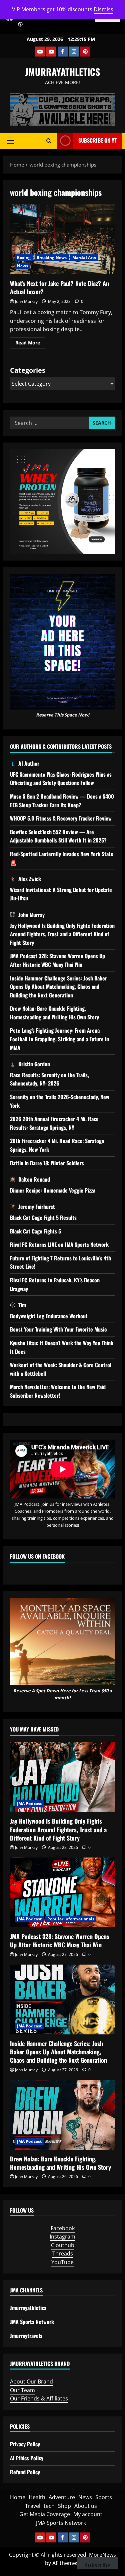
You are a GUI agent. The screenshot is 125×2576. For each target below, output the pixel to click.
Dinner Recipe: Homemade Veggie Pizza (53, 1190)
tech (49, 2506)
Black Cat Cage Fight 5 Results (43, 1218)
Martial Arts (84, 258)
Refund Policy (25, 2472)
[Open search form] (49, 141)
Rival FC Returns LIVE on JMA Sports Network (59, 1244)
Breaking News (52, 258)
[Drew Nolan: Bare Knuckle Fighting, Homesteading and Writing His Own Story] (62, 2115)
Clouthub (63, 2245)
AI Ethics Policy (27, 2458)
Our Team (22, 2390)
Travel (33, 2506)
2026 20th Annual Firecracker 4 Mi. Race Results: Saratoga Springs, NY (54, 1123)
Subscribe (97, 2565)
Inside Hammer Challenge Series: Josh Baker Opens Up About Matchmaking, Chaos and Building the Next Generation (58, 987)
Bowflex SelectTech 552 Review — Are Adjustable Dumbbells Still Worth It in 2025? (58, 836)
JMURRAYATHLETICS (62, 72)
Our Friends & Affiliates (39, 2398)
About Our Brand (31, 2382)
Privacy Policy (25, 2444)
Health (37, 2497)
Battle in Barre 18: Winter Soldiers (47, 1163)
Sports (104, 2497)
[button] (10, 141)
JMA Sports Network (32, 2322)
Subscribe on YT (97, 140)
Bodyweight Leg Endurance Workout (49, 1316)
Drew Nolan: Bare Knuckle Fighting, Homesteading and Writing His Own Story (54, 1013)
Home (18, 2497)
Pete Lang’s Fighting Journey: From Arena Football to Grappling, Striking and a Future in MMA (59, 1039)
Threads (63, 2254)
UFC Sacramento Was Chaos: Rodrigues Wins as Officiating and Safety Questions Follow (61, 779)
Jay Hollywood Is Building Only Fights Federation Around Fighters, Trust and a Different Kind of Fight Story (62, 934)
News (22, 266)
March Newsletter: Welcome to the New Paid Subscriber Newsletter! (58, 1391)
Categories (28, 370)
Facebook (63, 2228)
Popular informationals (71, 1919)
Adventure (62, 2497)
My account (88, 2514)
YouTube (62, 2262)
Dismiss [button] (103, 9)
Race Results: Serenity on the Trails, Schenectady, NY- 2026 (49, 1079)
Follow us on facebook (37, 1556)
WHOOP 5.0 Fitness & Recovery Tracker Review (61, 818)
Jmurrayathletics (28, 2308)
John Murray (26, 301)
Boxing (24, 258)
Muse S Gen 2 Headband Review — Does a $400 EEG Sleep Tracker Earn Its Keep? (62, 801)
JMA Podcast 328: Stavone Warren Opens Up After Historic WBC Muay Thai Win (57, 960)
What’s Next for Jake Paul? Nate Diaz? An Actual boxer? (62, 239)
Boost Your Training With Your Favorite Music (58, 1329)
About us (86, 2506)
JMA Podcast (29, 1803)
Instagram (62, 2237)
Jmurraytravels (26, 2336)
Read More (30, 344)
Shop (64, 2506)
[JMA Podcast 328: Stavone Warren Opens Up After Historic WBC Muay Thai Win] (62, 1892)
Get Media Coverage (45, 2514)
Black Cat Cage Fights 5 (35, 1231)
